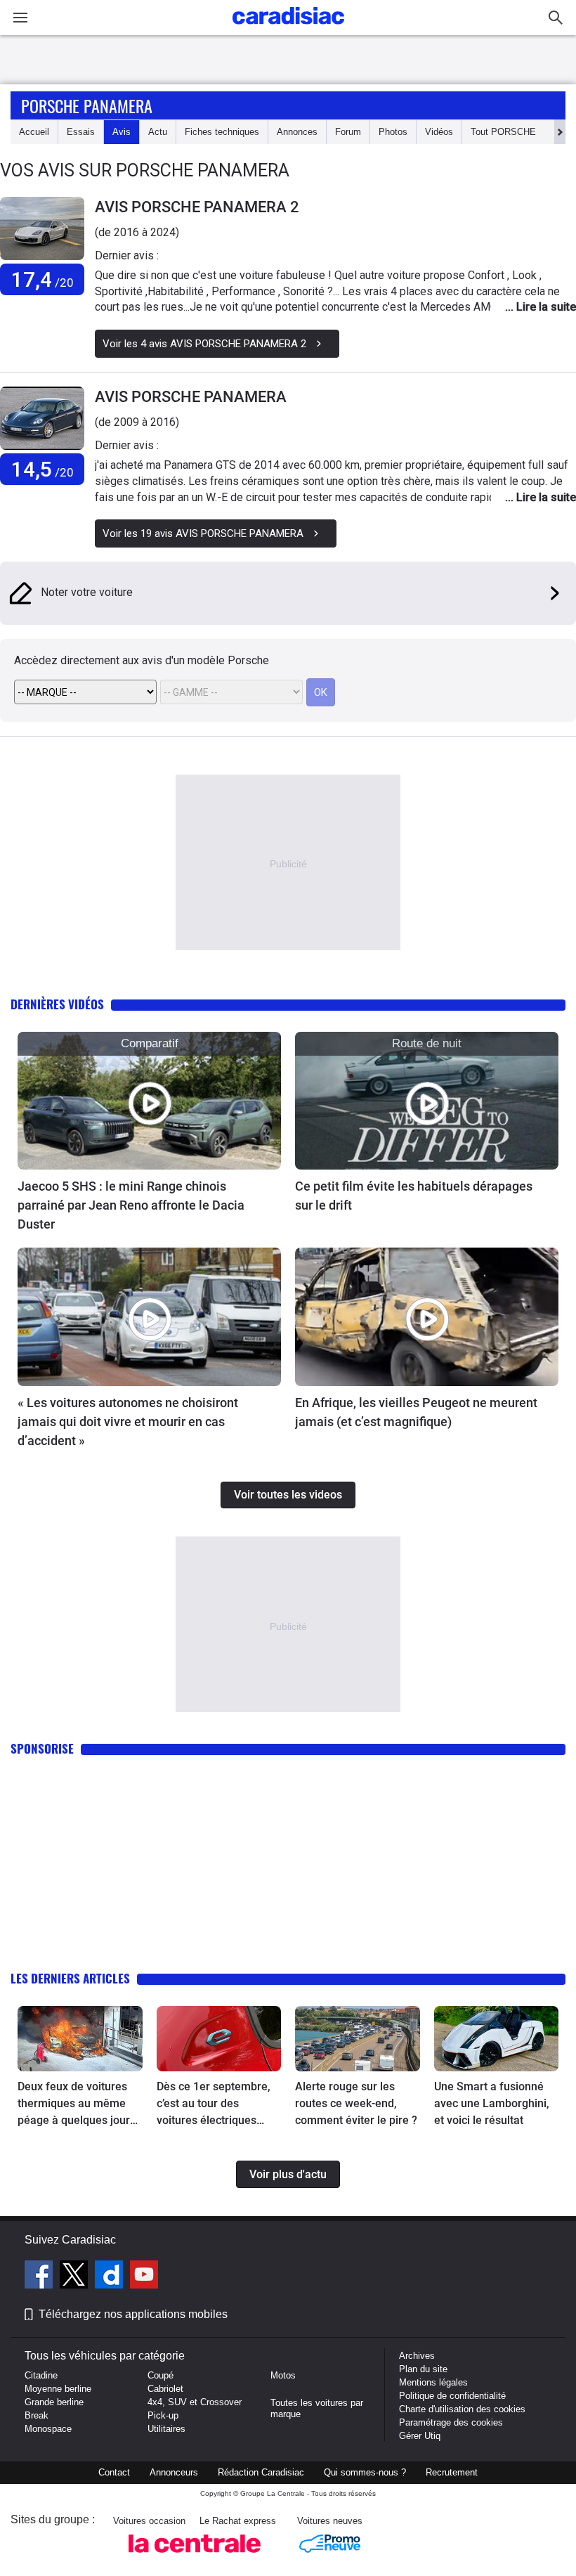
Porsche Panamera (87, 105)
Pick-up (163, 2415)
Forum (348, 132)
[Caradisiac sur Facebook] (40, 2277)
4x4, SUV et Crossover (195, 2402)
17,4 (42, 279)
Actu (158, 132)
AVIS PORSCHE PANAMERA (191, 397)
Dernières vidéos (57, 1004)
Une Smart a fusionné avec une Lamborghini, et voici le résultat (492, 2103)
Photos (393, 132)
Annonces (297, 132)
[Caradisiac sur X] (76, 2277)
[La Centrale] (195, 2557)
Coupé (161, 2375)
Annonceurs (174, 2472)
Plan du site (423, 2369)
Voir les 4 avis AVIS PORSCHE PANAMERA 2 (204, 344)
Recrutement (452, 2472)
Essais (81, 132)
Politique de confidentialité (452, 2396)
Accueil (34, 132)
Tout (503, 132)
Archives (417, 2356)
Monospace (48, 2429)
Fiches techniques (222, 132)
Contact (114, 2472)
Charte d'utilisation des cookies (462, 2409)
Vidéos (439, 132)
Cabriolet (165, 2389)
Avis (122, 132)
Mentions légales (433, 2382)
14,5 (42, 469)
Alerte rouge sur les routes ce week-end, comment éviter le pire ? (356, 2103)
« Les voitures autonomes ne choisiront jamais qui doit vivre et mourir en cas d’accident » (128, 1422)
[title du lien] (42, 228)
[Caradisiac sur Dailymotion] (111, 2277)
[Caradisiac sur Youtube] (144, 2277)
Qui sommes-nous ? (365, 2472)
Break (37, 2415)
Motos (283, 2375)
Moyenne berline (58, 2389)
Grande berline (54, 2402)
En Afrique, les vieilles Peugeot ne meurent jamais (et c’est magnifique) (416, 1412)
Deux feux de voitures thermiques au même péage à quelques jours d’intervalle (77, 2104)
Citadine (41, 2375)
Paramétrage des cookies (451, 2422)
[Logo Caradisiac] (288, 28)
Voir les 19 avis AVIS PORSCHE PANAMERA (203, 533)
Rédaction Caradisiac (261, 2472)
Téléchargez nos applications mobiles (133, 2314)
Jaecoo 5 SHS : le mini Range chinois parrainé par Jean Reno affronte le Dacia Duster (131, 1205)
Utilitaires (166, 2429)
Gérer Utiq (420, 2436)
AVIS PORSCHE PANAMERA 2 (197, 207)
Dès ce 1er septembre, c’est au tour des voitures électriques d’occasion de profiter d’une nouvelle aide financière (214, 2104)
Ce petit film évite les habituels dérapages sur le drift (414, 1196)
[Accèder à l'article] (149, 1101)
